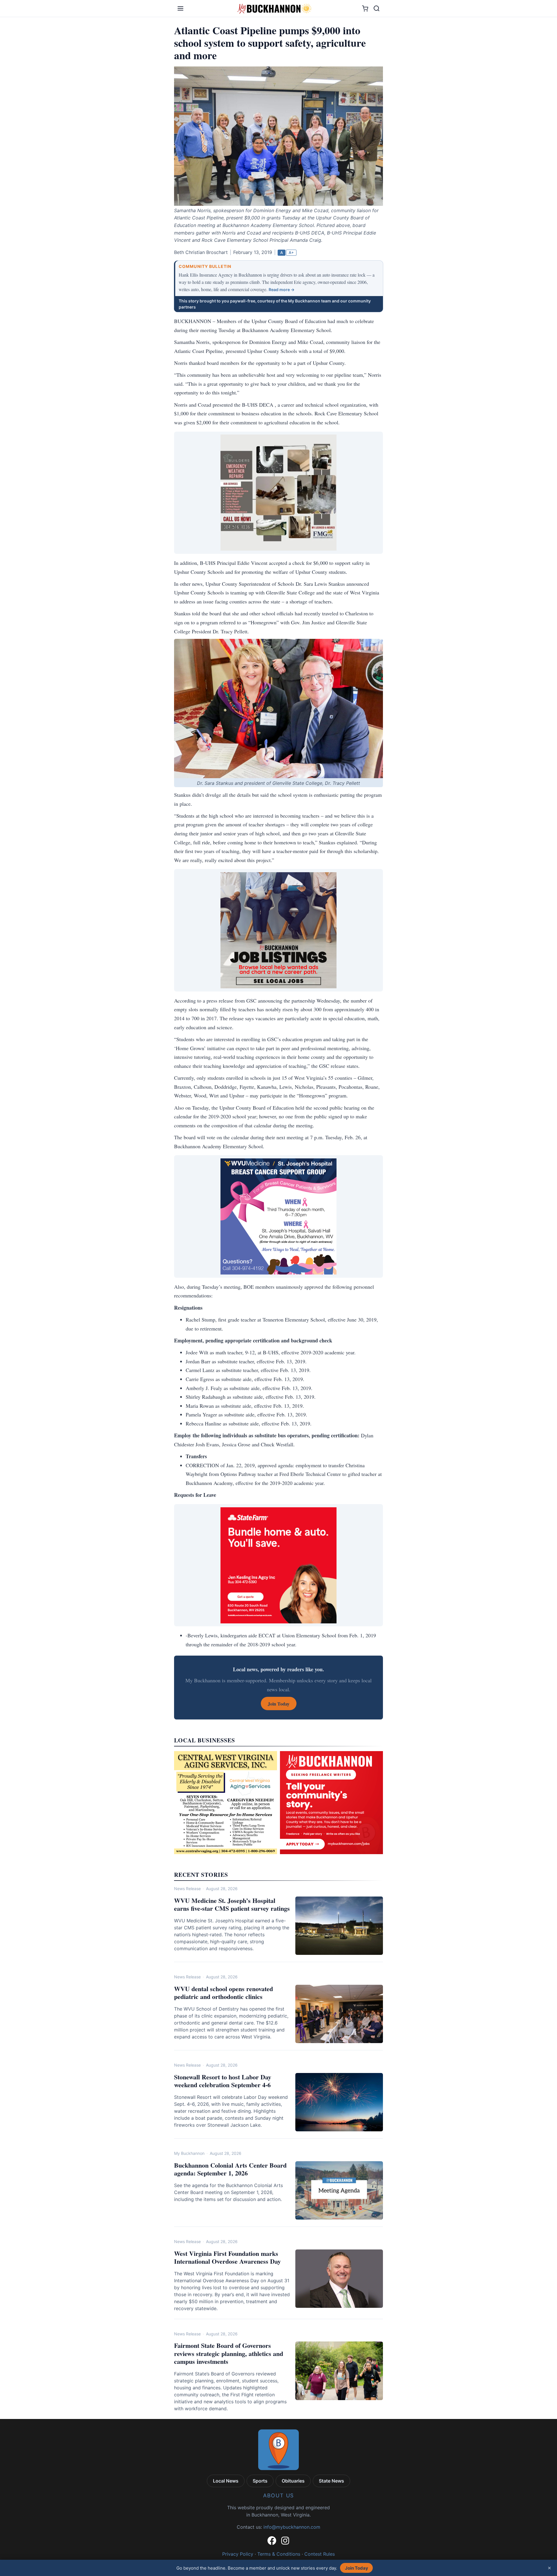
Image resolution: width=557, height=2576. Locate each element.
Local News (226, 2481)
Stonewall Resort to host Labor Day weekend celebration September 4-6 (223, 2081)
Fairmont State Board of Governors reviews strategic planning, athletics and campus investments (229, 2353)
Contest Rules (320, 2554)
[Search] (377, 8)
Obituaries (293, 2481)
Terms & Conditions (279, 2554)
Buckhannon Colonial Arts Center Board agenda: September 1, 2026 (230, 2169)
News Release (187, 1889)
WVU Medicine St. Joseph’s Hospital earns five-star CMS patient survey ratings (232, 1904)
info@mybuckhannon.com (292, 2527)
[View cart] (365, 9)
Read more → (282, 290)
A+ (291, 253)
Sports (260, 2481)
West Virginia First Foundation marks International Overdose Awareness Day (227, 2257)
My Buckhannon (189, 2153)
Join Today (357, 2568)
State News (331, 2481)
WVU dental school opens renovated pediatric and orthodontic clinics (224, 1993)
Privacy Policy (238, 2554)
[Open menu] (180, 8)
